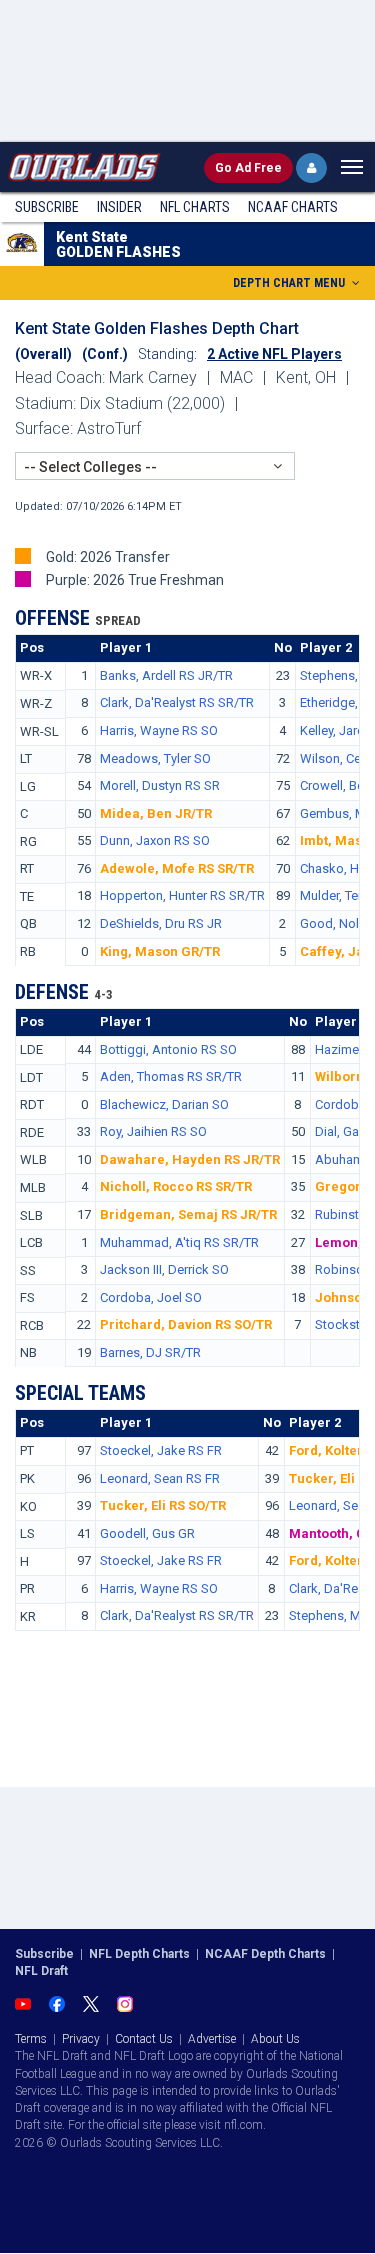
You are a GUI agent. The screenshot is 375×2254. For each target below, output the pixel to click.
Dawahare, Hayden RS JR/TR (190, 1159)
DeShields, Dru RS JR (161, 923)
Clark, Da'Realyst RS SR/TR (177, 702)
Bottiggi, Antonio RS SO (168, 1049)
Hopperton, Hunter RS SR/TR (182, 895)
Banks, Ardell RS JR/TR (166, 675)
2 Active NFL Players (274, 354)
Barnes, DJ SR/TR (150, 1352)
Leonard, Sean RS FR (160, 1478)
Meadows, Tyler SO (155, 758)
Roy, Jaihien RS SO (153, 1131)
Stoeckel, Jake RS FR (161, 1450)
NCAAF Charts (293, 207)
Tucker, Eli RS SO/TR (163, 1505)
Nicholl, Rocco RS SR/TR (176, 1186)
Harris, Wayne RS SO (159, 730)
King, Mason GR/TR (160, 951)
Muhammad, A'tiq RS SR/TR (179, 1242)
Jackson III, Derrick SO (164, 1269)
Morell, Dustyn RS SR (160, 785)
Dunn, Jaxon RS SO (155, 840)
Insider (119, 207)
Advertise (212, 2039)
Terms (31, 2039)
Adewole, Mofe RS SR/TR (177, 868)
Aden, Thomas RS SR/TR (171, 1076)
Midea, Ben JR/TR (156, 813)
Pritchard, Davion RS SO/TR (186, 1324)
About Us (275, 2039)
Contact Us (144, 2039)
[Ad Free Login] (311, 168)
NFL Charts (195, 207)
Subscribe (47, 207)
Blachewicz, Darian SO (164, 1104)
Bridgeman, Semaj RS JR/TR (188, 1214)
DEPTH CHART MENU (290, 283)
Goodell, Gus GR (147, 1533)
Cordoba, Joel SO (151, 1297)
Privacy (81, 2039)
